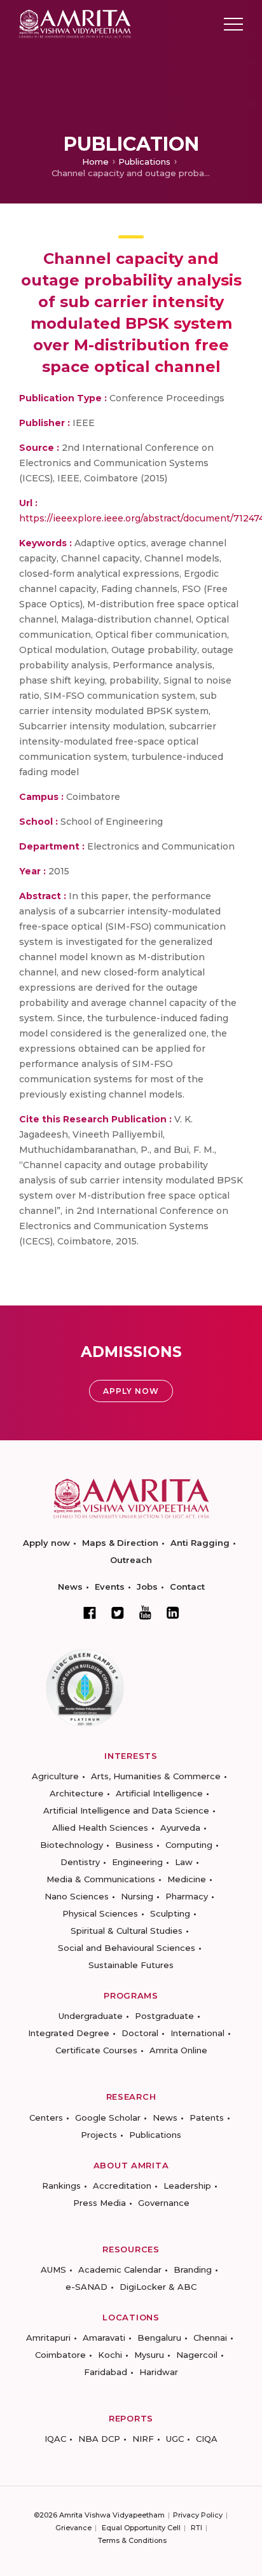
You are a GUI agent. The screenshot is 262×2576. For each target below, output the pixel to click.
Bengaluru (159, 2338)
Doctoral (140, 2033)
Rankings (61, 2186)
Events (110, 1587)
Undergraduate (91, 2016)
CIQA (207, 2439)
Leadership (187, 2186)
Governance (164, 2203)
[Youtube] (145, 1612)
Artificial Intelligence (159, 1793)
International (197, 2033)
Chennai (210, 2338)
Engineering (137, 1862)
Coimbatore (60, 2355)
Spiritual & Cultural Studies (127, 1931)
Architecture (77, 1793)
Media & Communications (101, 1879)
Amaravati (104, 2338)
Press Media (100, 2203)
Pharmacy (187, 1896)
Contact (187, 1587)
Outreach (131, 1560)
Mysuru (149, 2355)
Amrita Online (178, 2050)
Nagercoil (197, 2355)
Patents (207, 2118)
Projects (99, 2135)
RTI (197, 2528)
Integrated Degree (69, 2033)
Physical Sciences (100, 1913)
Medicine (187, 1879)
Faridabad (106, 2372)
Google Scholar (108, 2118)
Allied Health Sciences (100, 1828)
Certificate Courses (96, 2050)
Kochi (110, 2355)
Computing (189, 1845)
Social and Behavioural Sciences (127, 1948)
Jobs (147, 1587)
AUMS (53, 2269)
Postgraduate (164, 2016)
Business (134, 1845)
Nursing (137, 1896)
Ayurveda (180, 1828)
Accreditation (122, 2186)
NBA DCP (99, 2439)
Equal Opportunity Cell (141, 2528)
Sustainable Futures (131, 1965)
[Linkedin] (173, 1613)
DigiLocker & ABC (158, 2287)
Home (95, 162)
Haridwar (159, 2372)
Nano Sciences (77, 1896)
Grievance (73, 2528)
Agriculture (55, 1776)
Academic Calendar (120, 2269)
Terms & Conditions (132, 2540)
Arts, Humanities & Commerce (156, 1776)
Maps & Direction (120, 1543)
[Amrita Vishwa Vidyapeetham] (75, 23)
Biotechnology (72, 1845)
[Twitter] (118, 1613)
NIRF (143, 2439)
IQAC (55, 2439)
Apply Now (131, 1391)
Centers (46, 2118)
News (70, 1587)
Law (184, 1862)
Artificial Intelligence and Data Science (126, 1810)
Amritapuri (48, 2338)
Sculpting (170, 1913)
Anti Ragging (200, 1543)
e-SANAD (86, 2287)
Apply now (46, 1543)
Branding (193, 2269)
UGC (175, 2439)
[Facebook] (90, 1613)
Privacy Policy (198, 2515)
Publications (144, 162)
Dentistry (80, 1862)
